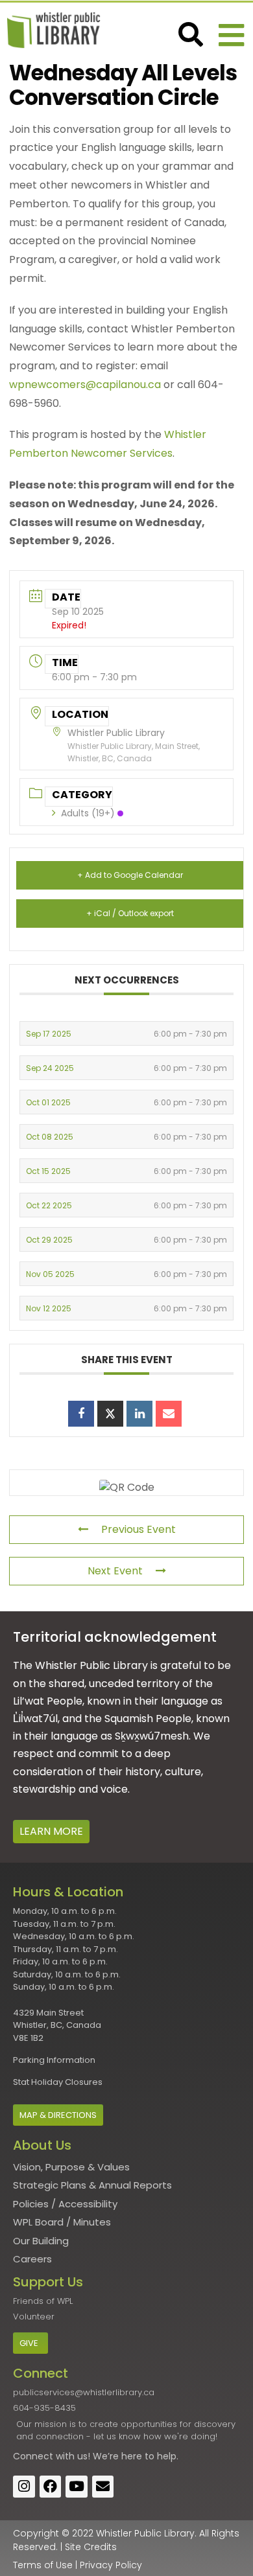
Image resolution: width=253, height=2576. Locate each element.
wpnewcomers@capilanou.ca (85, 385)
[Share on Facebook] (81, 1414)
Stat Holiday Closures (58, 2082)
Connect (33, 2456)
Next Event (115, 1571)
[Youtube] (77, 2487)
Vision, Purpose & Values (71, 2167)
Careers (32, 2259)
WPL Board (38, 2222)
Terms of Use (43, 2565)
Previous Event (139, 1529)
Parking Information (54, 2060)
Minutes (92, 2222)
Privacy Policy (111, 2565)
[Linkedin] (139, 1414)
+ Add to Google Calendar (130, 875)
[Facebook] (51, 2487)
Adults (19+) (88, 813)
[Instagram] (24, 2487)
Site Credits (91, 2547)
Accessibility (88, 2204)
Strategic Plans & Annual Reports (92, 2185)
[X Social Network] (110, 1414)
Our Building (41, 2241)
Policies (31, 2204)
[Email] (169, 1414)
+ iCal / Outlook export (130, 913)
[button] (231, 35)
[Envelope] (103, 2487)
